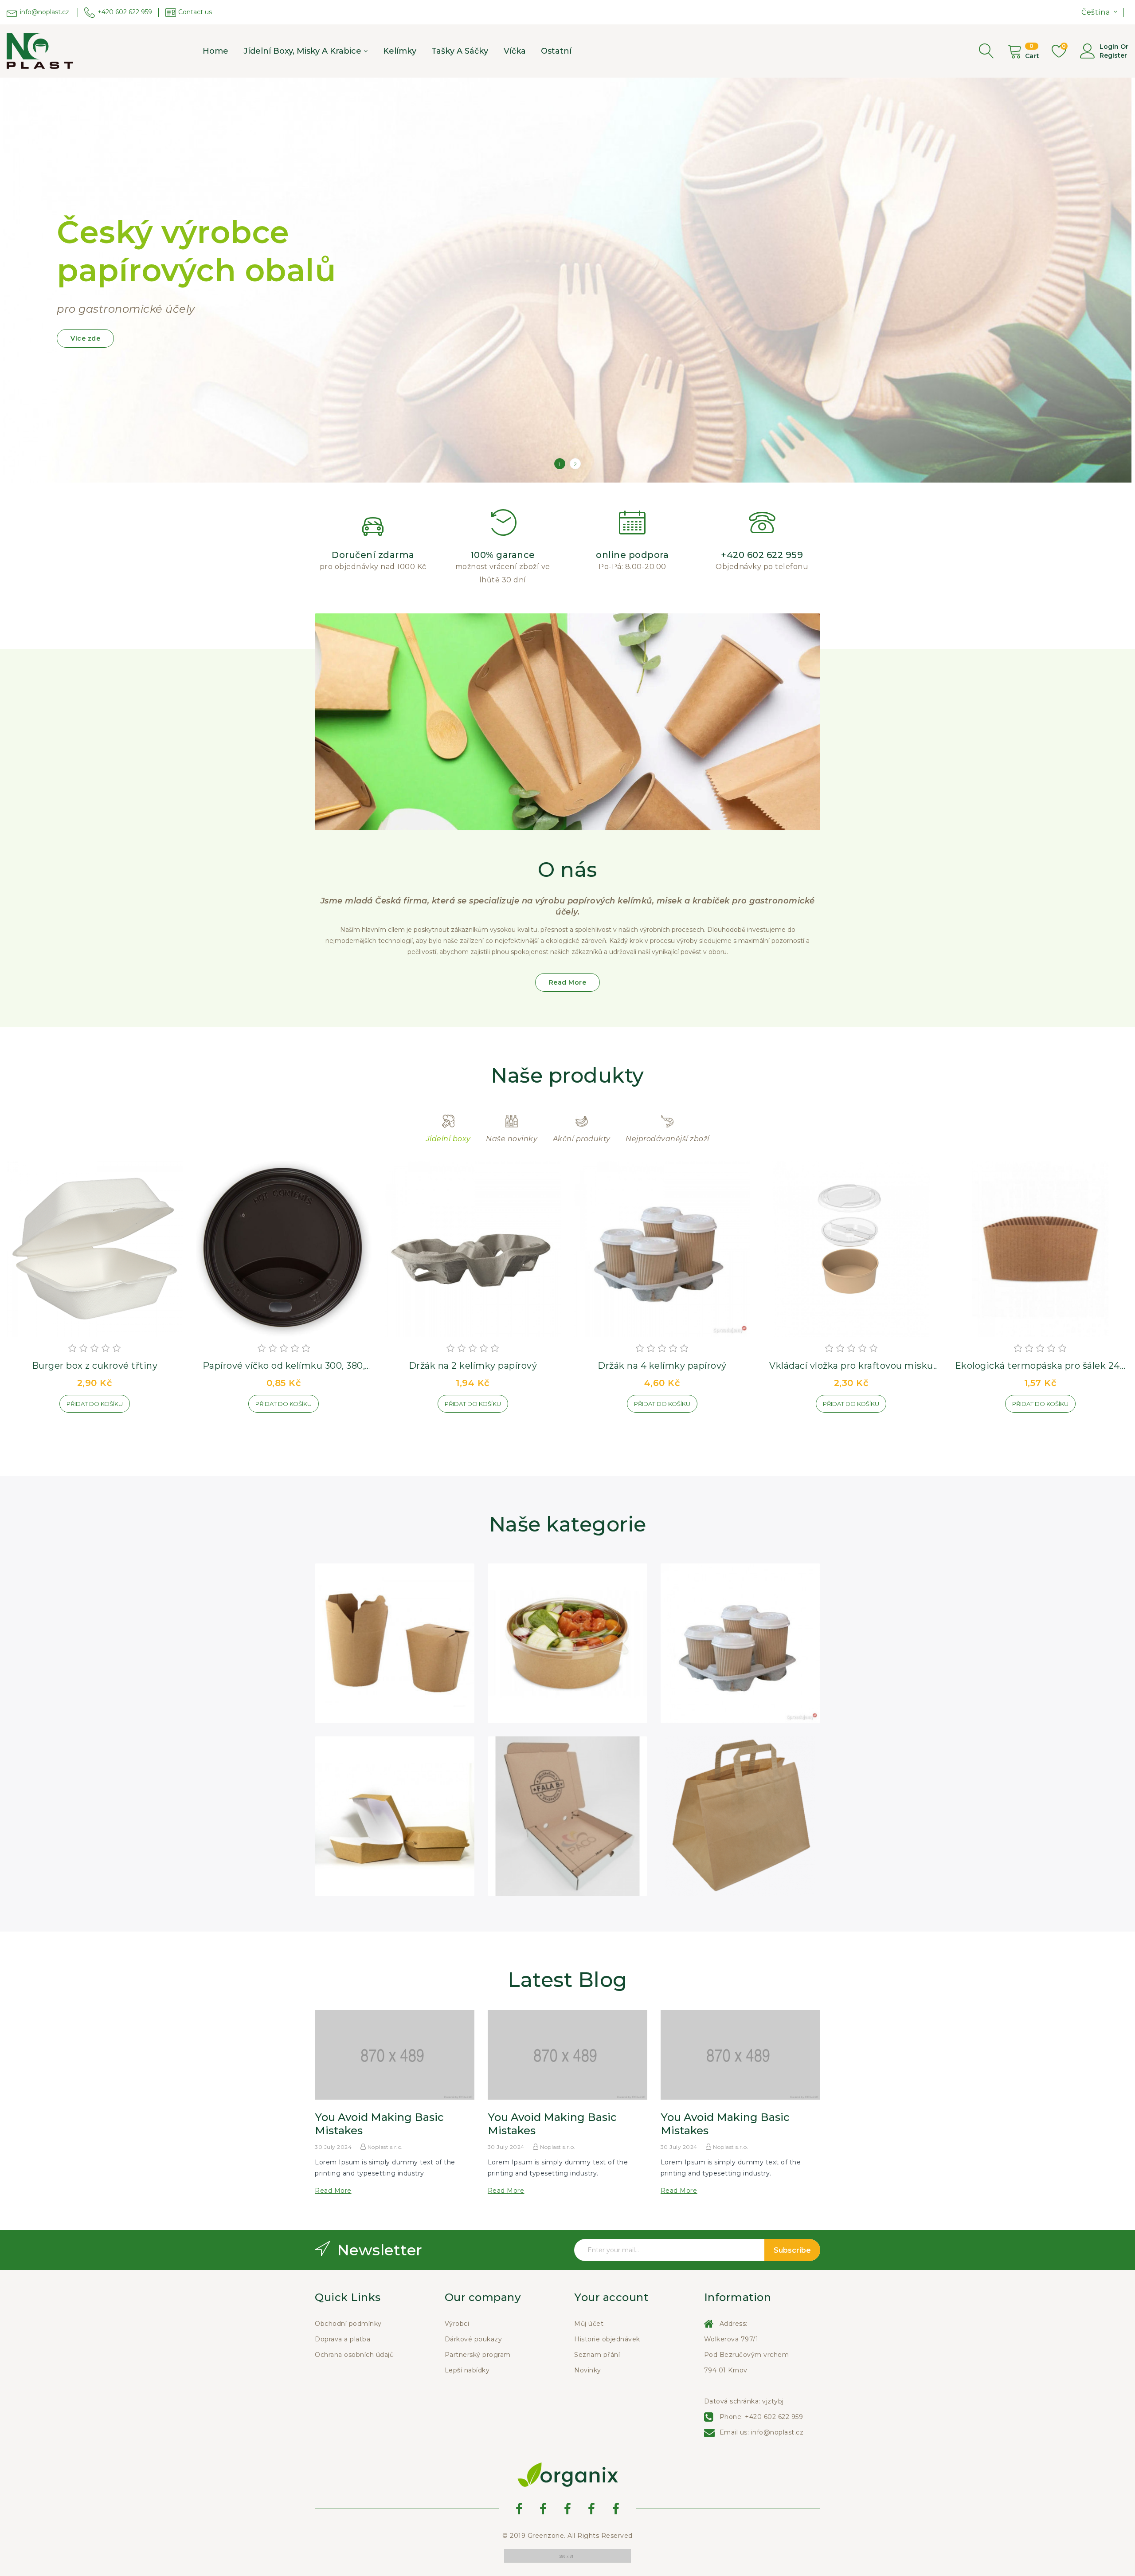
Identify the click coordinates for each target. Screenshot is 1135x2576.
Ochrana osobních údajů (354, 2355)
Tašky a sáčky (460, 51)
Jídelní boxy (448, 1139)
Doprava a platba (342, 2339)
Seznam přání (597, 2355)
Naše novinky (512, 1139)
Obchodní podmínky (348, 2324)
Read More (568, 982)
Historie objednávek (607, 2339)
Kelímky (400, 51)
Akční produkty (582, 1139)
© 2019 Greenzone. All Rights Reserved (567, 2536)
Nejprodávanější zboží (667, 1139)
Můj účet (589, 2324)
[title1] (567, 2555)
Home (215, 51)
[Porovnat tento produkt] (149, 1407)
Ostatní (556, 51)
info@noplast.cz (777, 2432)
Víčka (515, 51)
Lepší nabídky (467, 2370)
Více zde (85, 338)
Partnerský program (478, 2355)
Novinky (588, 2370)
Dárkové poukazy (474, 2339)
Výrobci (457, 2324)
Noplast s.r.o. (384, 2147)
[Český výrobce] (567, 280)
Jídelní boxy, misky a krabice (302, 51)
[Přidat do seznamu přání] (39, 1407)
